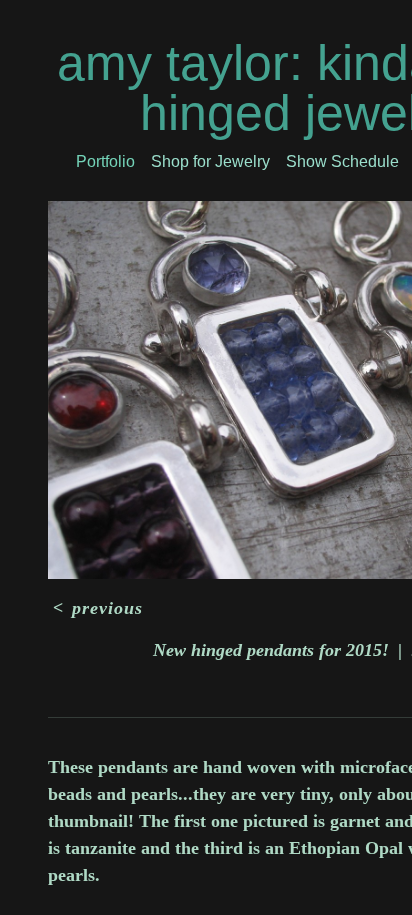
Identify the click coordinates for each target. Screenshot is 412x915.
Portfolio (105, 161)
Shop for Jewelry (210, 161)
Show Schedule (342, 161)
